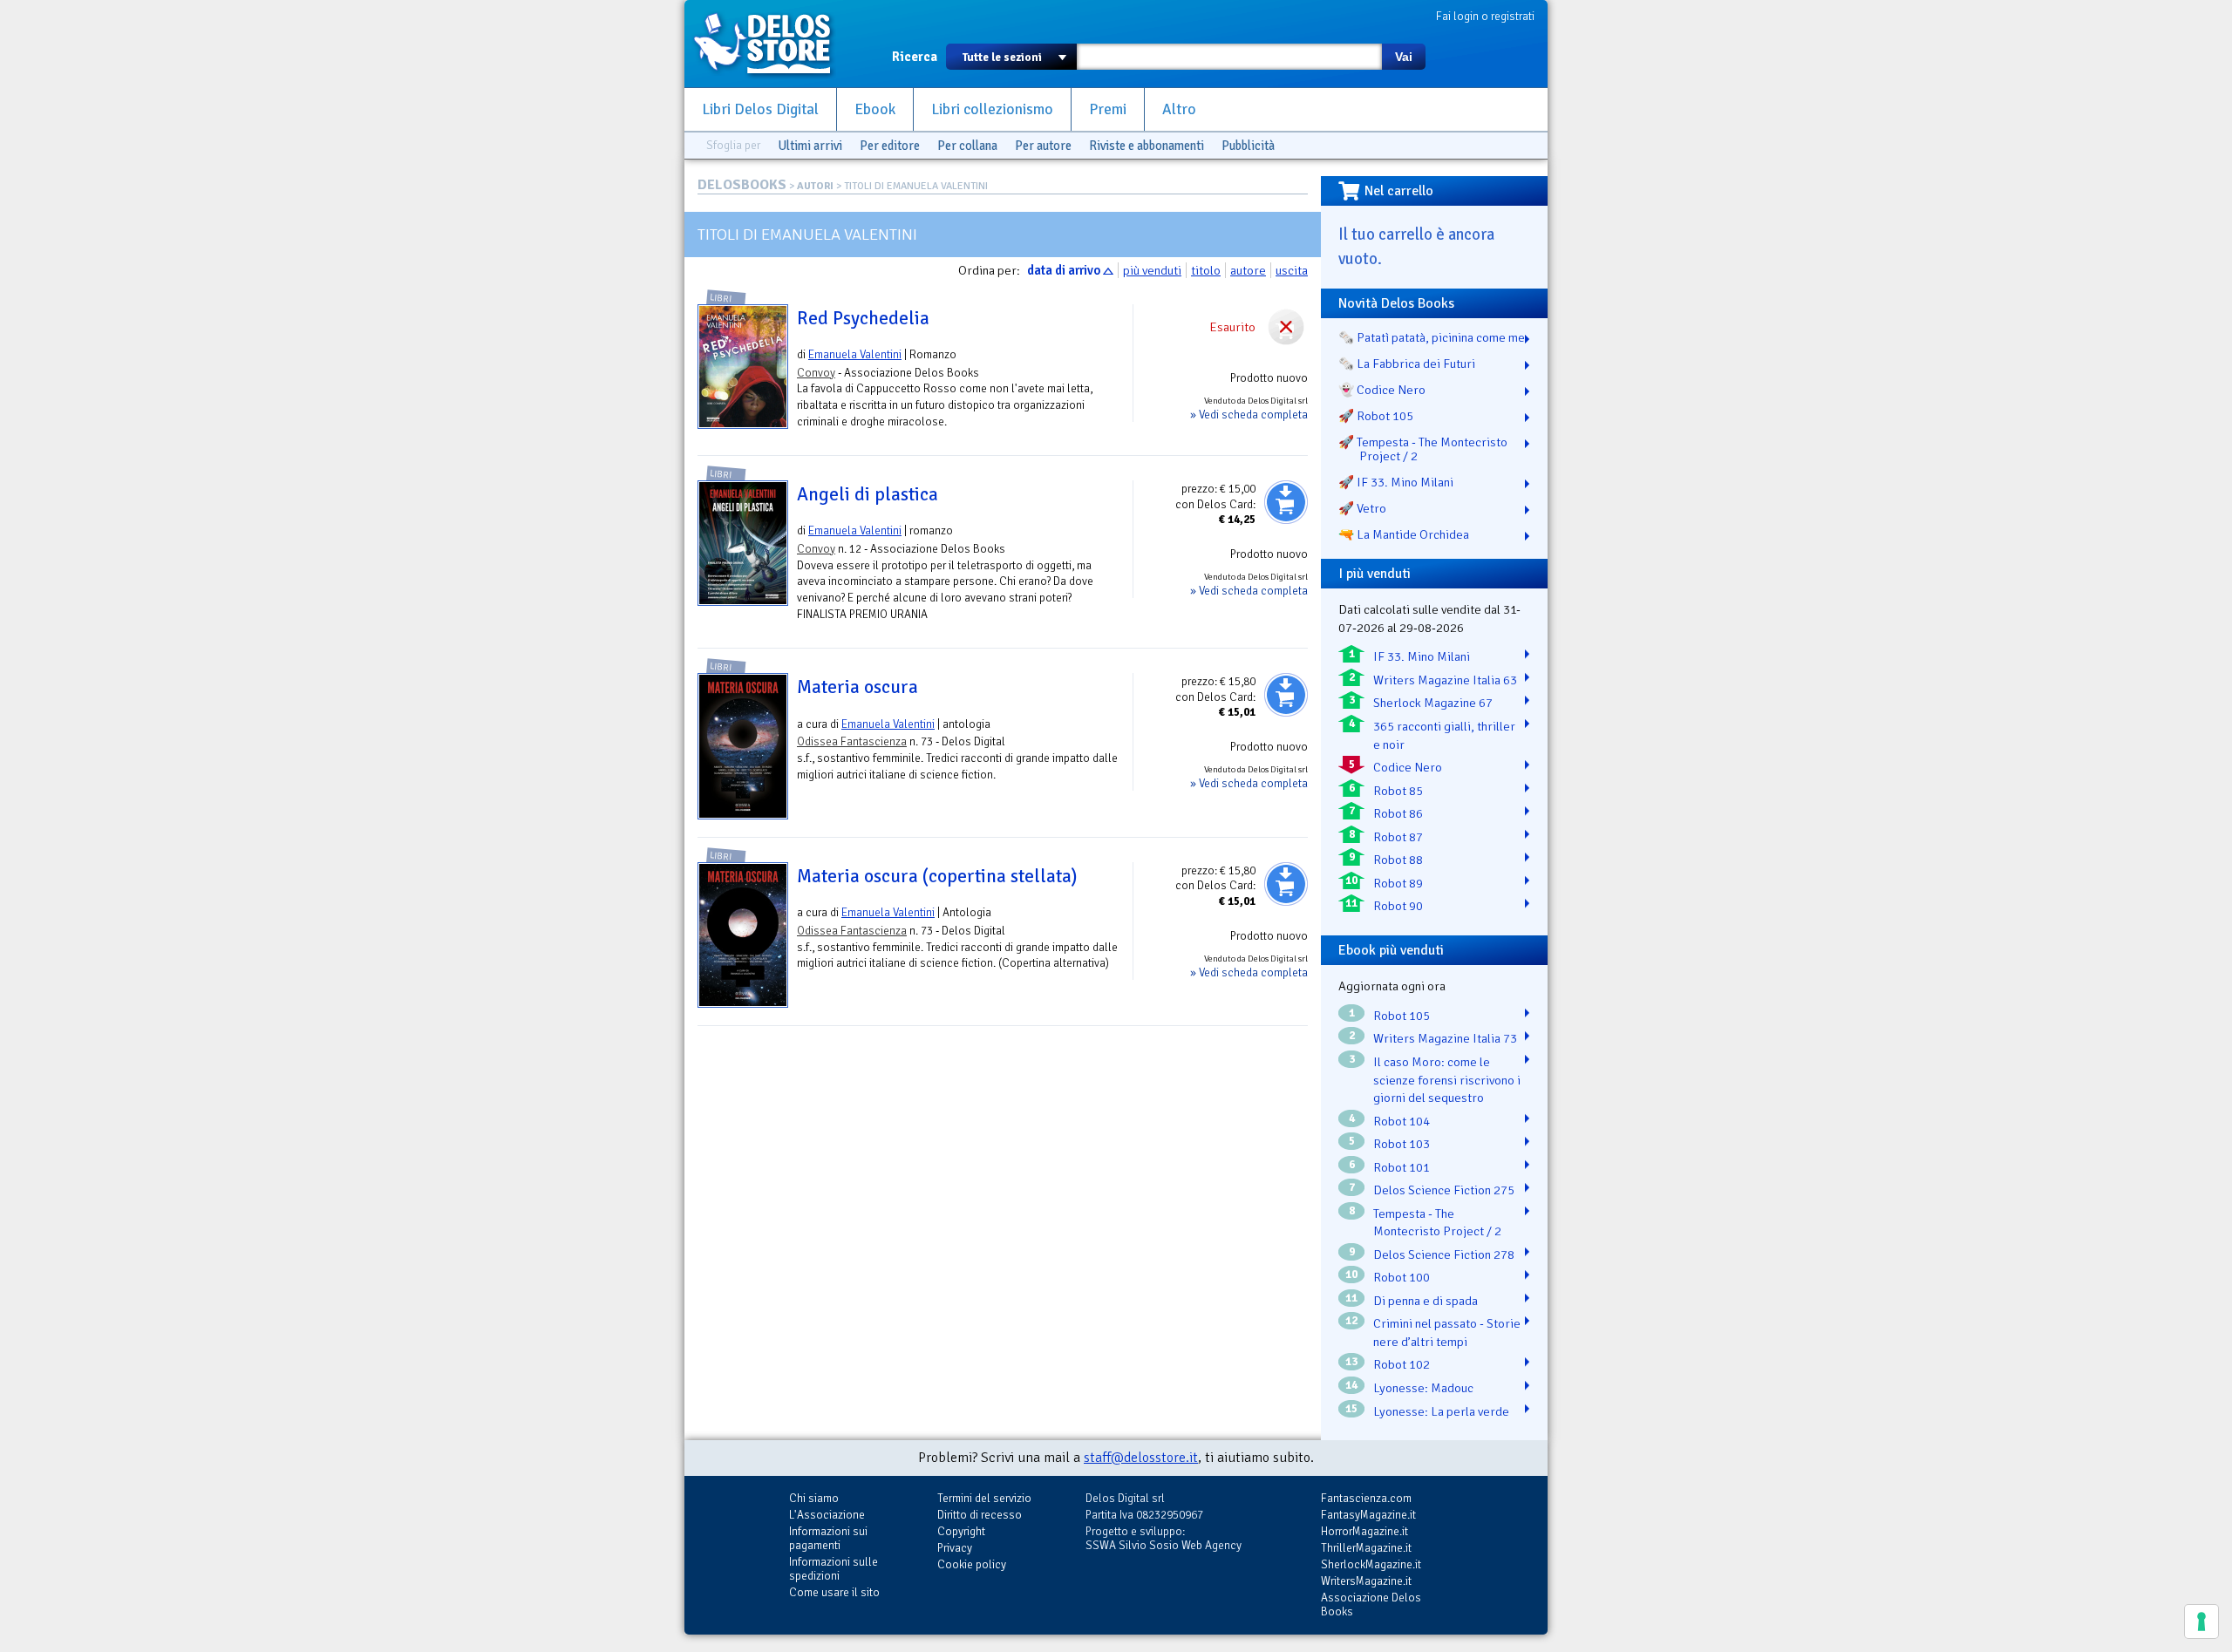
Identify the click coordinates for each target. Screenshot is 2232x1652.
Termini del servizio (984, 1498)
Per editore (890, 146)
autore (1248, 270)
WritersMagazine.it (1366, 1581)
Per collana (967, 146)
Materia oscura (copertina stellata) (937, 876)
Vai (1404, 57)
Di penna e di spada (1426, 1301)
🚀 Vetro (1362, 508)
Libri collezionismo (992, 109)
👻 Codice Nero (1382, 390)
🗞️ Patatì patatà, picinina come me (1432, 337)
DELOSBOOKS (742, 185)
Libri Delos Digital (760, 109)
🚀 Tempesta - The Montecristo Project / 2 (1423, 449)
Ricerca (915, 57)
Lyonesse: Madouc (1423, 1388)
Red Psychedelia (863, 318)
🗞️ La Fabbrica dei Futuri (1407, 364)
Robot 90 (1398, 906)
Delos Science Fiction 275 (1444, 1190)
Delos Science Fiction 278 (1444, 1254)
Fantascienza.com (1366, 1498)
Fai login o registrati (1485, 16)
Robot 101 (1402, 1167)
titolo (1206, 270)
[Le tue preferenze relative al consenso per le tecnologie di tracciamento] (2201, 1621)
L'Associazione (827, 1515)
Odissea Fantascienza (852, 741)
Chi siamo (814, 1498)
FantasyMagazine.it (1368, 1515)
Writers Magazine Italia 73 (1445, 1038)
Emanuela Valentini (855, 354)
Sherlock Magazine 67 (1433, 703)
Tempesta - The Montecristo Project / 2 (1437, 1223)
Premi (1108, 109)
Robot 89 (1398, 883)
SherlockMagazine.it (1371, 1564)
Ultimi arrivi (810, 146)
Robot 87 (1398, 837)
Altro (1179, 109)
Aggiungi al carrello (1286, 502)
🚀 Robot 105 (1376, 416)
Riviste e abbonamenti (1147, 146)
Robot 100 (1402, 1277)
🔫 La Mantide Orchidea (1404, 534)
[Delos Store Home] (772, 44)
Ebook (875, 109)
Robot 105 (1402, 1016)
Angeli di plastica (868, 494)
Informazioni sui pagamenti (828, 1538)
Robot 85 (1398, 791)
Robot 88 (1398, 860)
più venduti (1152, 270)
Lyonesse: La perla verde (1441, 1411)
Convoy (816, 373)
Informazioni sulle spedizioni (834, 1569)
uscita (1292, 270)
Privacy (955, 1548)
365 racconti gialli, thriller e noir (1444, 735)
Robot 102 (1402, 1364)
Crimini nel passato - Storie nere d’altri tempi (1447, 1332)
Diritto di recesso (980, 1515)
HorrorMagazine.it (1364, 1531)
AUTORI (815, 186)
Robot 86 (1398, 813)
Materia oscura (857, 687)
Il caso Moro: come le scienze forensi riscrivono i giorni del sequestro (1447, 1080)
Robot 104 (1402, 1121)
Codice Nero (1408, 767)
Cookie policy (972, 1564)
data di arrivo (1064, 270)
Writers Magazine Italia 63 (1445, 680)
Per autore (1043, 146)
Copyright (961, 1531)
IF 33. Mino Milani (1422, 656)
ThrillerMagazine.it (1366, 1548)
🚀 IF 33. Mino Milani (1396, 482)
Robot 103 (1402, 1144)
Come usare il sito (834, 1592)
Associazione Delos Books (1371, 1604)
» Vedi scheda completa (1249, 415)
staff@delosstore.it (1141, 1458)
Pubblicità (1248, 146)
